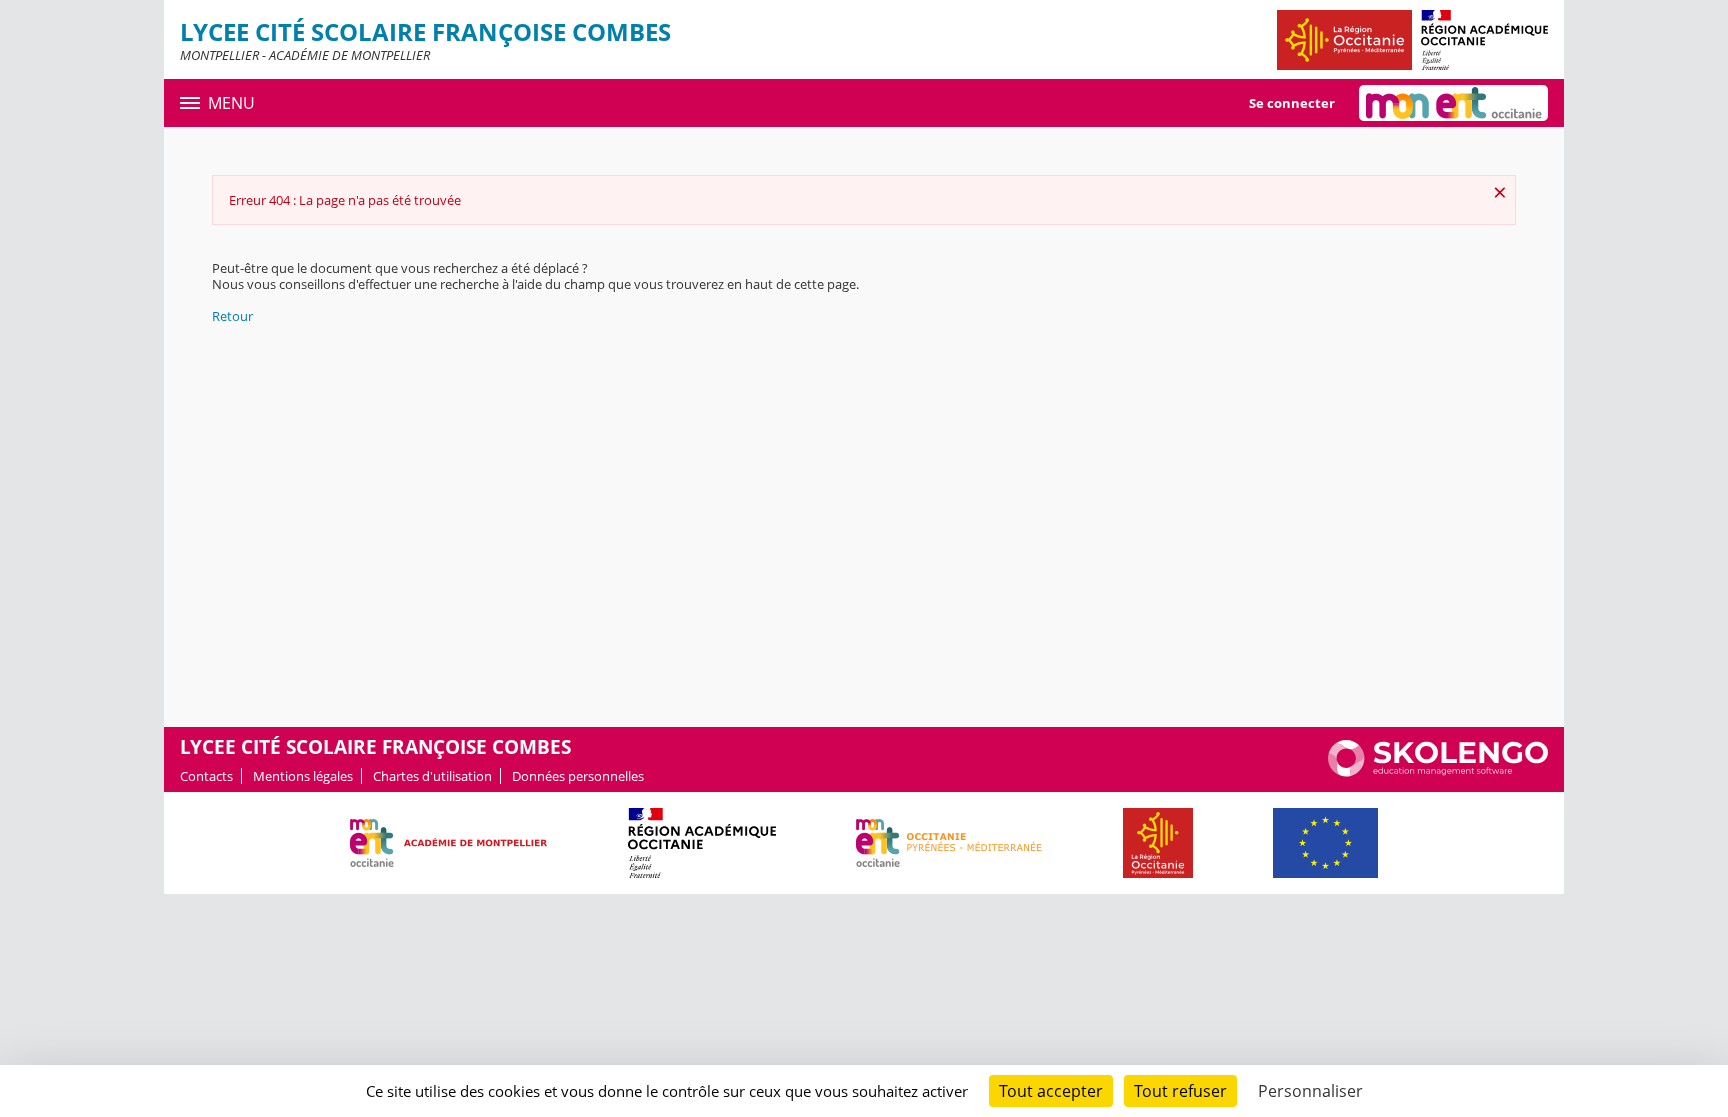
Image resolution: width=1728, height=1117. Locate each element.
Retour (232, 316)
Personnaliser (1310, 1091)
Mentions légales (303, 776)
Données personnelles (578, 776)
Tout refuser (1180, 1091)
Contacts (206, 776)
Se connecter (1292, 103)
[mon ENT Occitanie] (1453, 103)
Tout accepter (1051, 1091)
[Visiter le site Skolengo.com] (1438, 772)
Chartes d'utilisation (432, 776)
